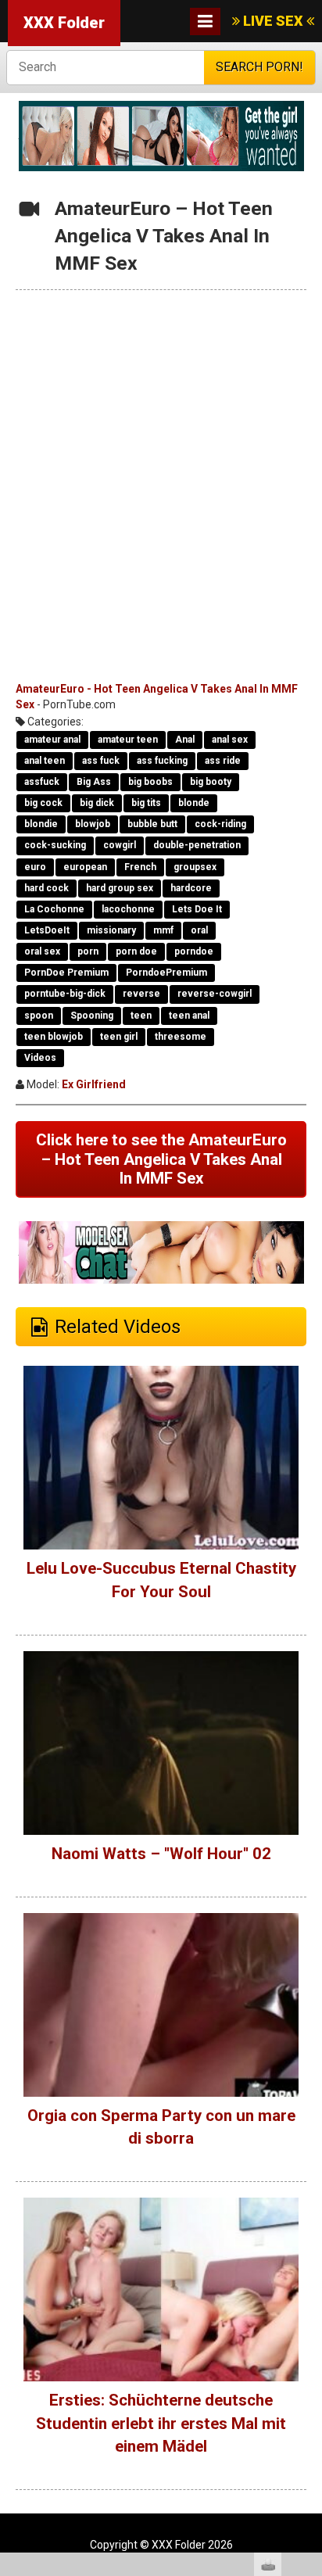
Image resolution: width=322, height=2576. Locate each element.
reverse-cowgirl (215, 994)
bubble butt (152, 824)
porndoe (194, 951)
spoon (39, 1016)
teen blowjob (54, 1037)
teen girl (119, 1037)
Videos (40, 1058)
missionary (111, 930)
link (308, 2332)
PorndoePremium (166, 973)
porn (88, 951)
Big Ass (94, 782)
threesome (181, 1037)
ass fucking (162, 761)
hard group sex (120, 888)
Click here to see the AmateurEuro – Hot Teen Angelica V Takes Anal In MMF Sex (161, 1159)
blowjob (93, 824)
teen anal (189, 1016)
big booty (211, 782)
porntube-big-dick (65, 994)
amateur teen (128, 740)
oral (199, 930)
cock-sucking (55, 845)
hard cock (47, 888)
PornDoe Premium (66, 973)
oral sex (42, 951)
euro (35, 867)
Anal (185, 740)
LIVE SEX (273, 21)
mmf (163, 930)
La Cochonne (54, 909)
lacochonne (128, 909)
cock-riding (220, 824)
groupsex (195, 867)
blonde (194, 803)
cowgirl (120, 845)
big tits (146, 803)
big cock (43, 803)
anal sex (230, 740)
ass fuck (101, 761)
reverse (141, 994)
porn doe (136, 951)
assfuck (42, 782)
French (140, 867)
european (85, 867)
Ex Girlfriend (94, 1084)
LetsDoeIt (47, 930)
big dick (97, 803)
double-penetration (197, 845)
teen (141, 1016)
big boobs (150, 782)
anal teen (45, 761)
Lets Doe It (197, 909)
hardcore (191, 888)
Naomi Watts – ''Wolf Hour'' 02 (161, 1854)
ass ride (223, 761)
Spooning (92, 1016)
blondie (41, 824)
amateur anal (52, 740)
